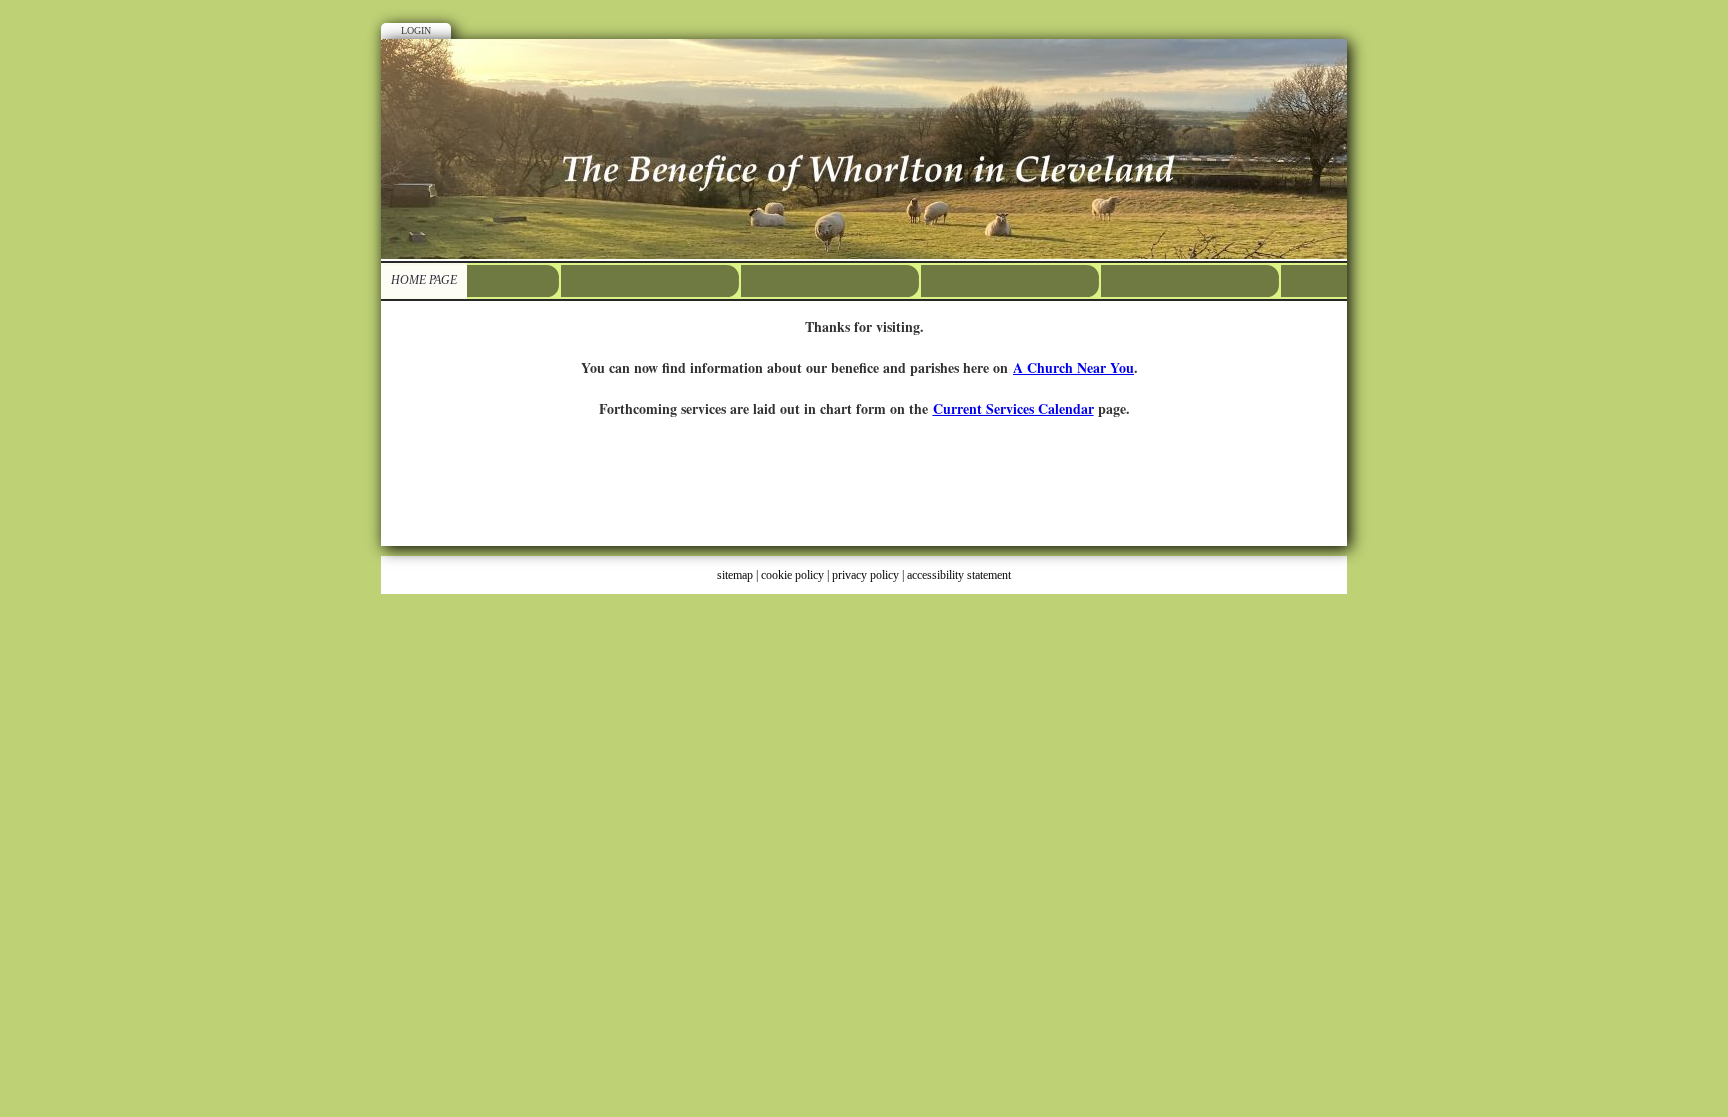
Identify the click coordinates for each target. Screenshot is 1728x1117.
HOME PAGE (424, 280)
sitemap (735, 575)
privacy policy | (869, 575)
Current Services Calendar (1013, 408)
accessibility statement (959, 575)
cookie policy (792, 575)
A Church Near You (1073, 367)
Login (416, 30)
